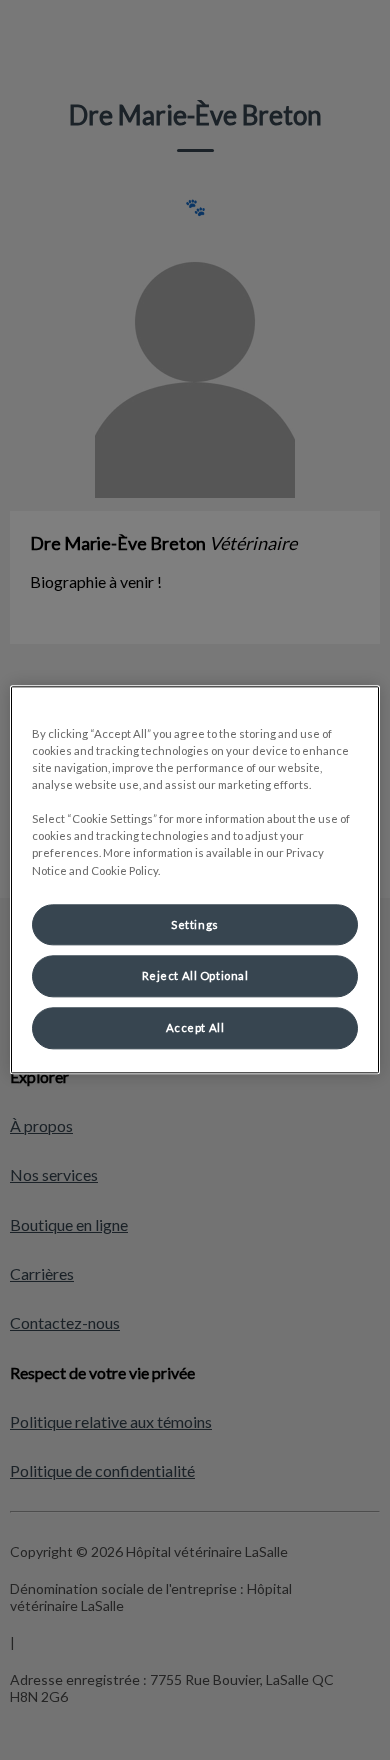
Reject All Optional (195, 976)
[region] (195, 879)
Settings (195, 924)
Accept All (195, 1028)
